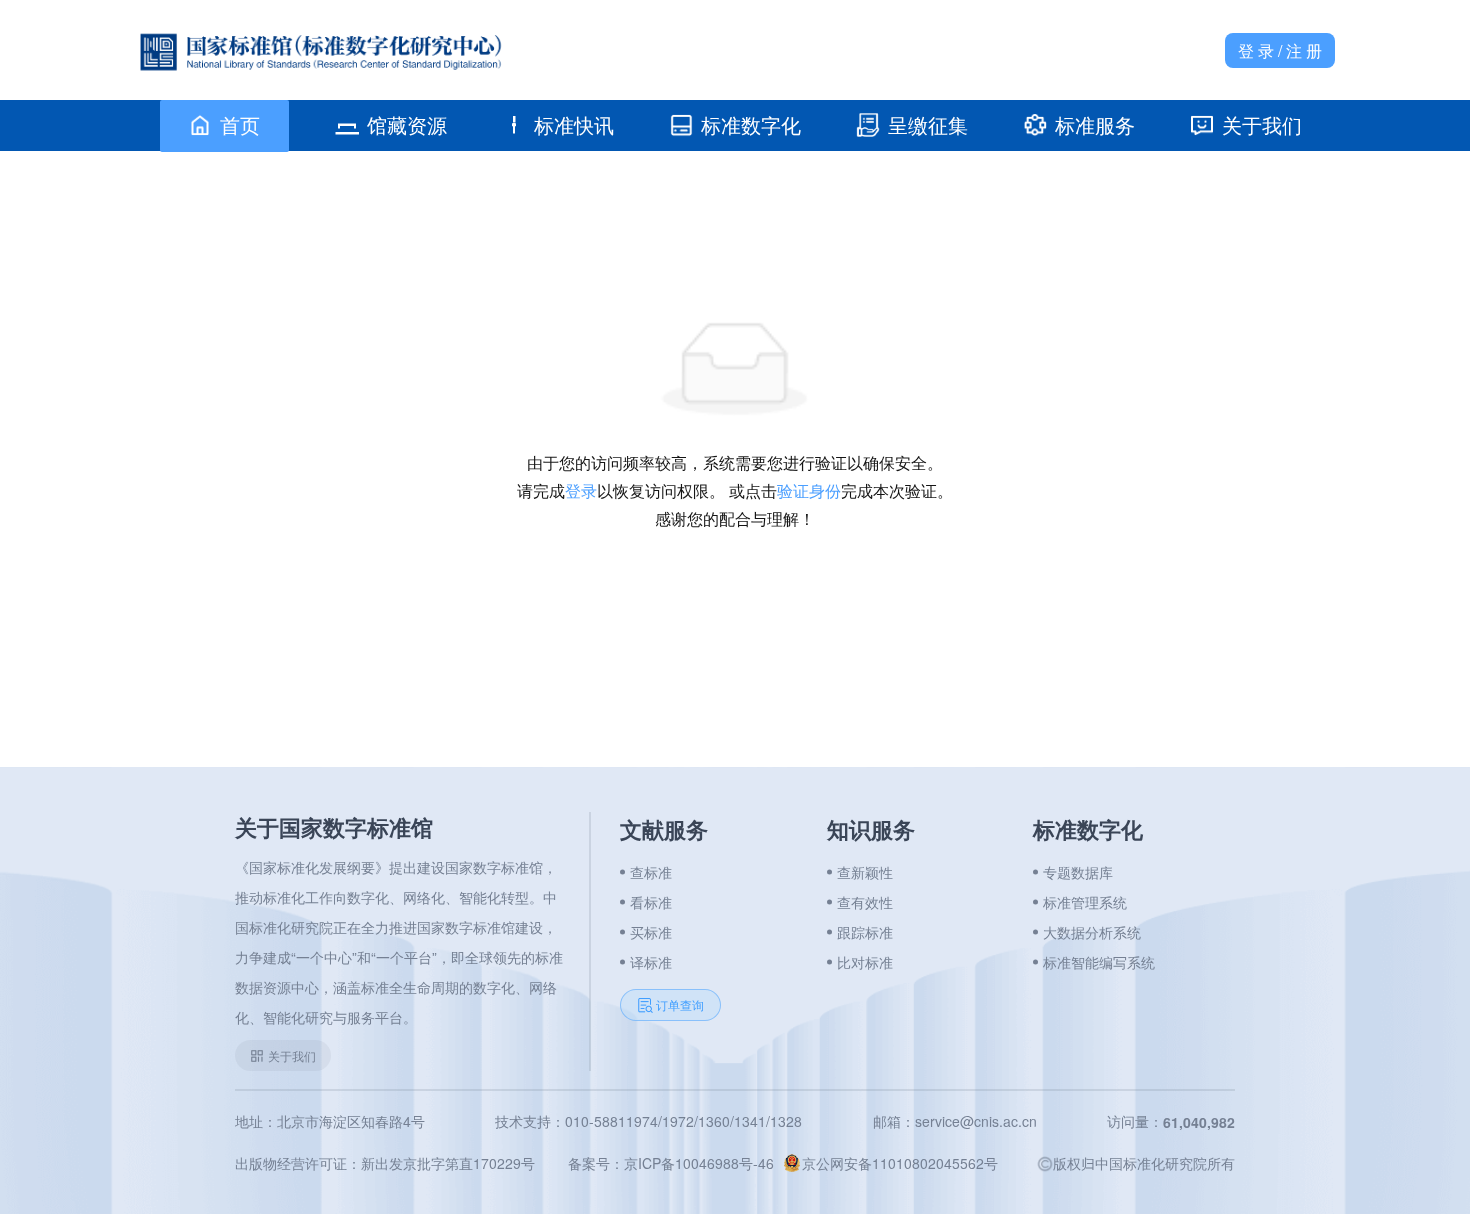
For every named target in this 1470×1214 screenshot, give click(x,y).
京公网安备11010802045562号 (900, 1163)
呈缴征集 (928, 124)
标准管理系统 (1085, 902)
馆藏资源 (407, 124)
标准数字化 (751, 124)
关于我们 (1262, 124)
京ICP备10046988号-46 (699, 1163)
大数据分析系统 (1092, 932)
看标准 (651, 902)
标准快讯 (574, 124)
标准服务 (1095, 124)
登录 (581, 490)
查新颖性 (865, 872)
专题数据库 (1078, 872)
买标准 (651, 932)
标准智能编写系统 (1099, 962)
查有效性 (865, 902)
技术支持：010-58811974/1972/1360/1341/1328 (648, 1121)
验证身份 (809, 490)
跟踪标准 (865, 932)
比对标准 (865, 962)
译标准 (651, 962)
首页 (240, 124)
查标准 (651, 872)
